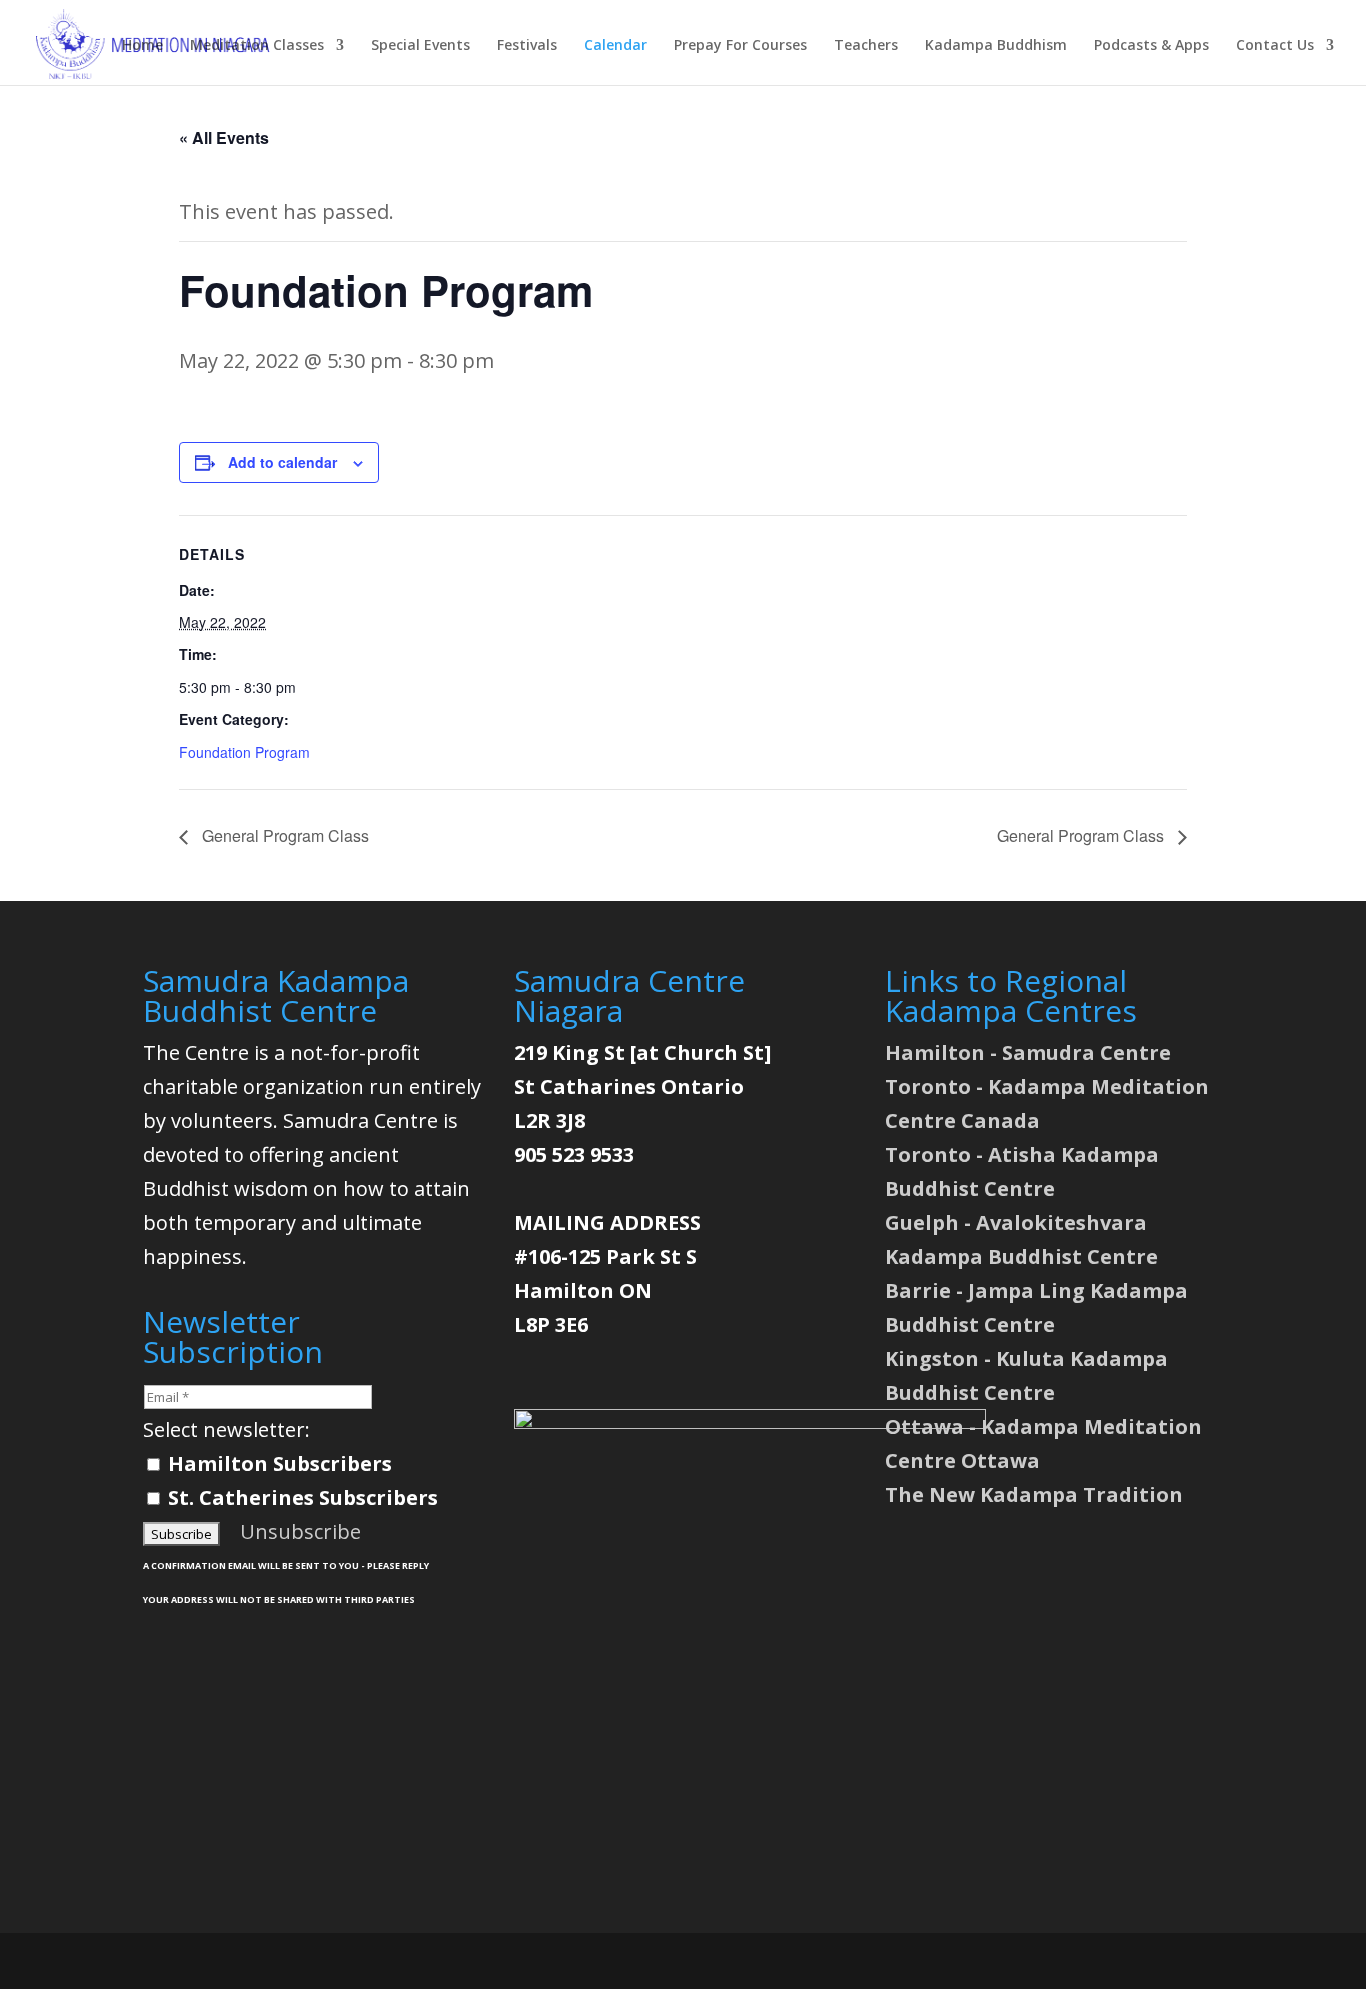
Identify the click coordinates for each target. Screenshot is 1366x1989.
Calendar (615, 46)
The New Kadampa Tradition (1034, 1494)
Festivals (527, 46)
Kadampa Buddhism (996, 46)
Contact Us (1275, 46)
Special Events (420, 46)
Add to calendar (282, 462)
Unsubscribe (300, 1531)
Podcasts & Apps (1151, 46)
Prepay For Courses (740, 46)
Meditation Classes (257, 46)
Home (142, 46)
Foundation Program (244, 752)
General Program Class (283, 835)
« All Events (224, 137)
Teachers (866, 46)
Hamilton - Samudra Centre (1028, 1052)
